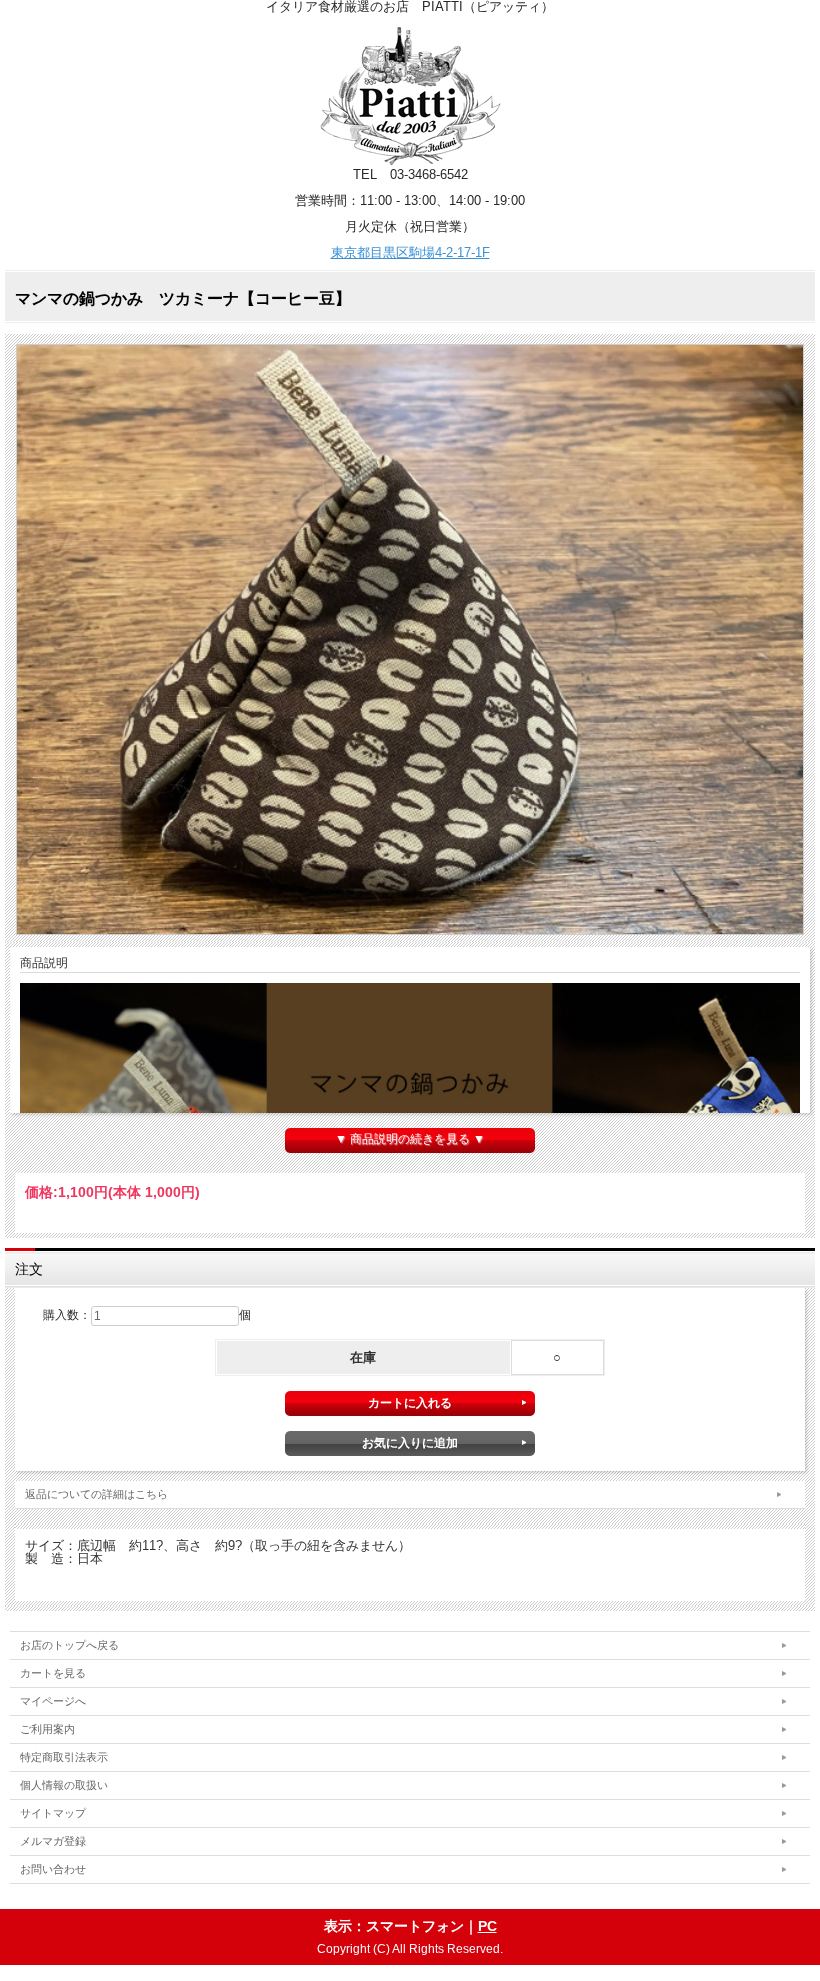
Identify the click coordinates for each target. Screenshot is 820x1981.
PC (487, 1926)
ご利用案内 (47, 1729)
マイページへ (53, 1701)
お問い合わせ (53, 1869)
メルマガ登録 (53, 1841)
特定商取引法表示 (64, 1757)
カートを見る (53, 1673)
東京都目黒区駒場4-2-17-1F (410, 252)
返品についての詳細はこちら (96, 1494)
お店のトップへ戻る (69, 1645)
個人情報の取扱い (64, 1785)
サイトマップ (53, 1813)
